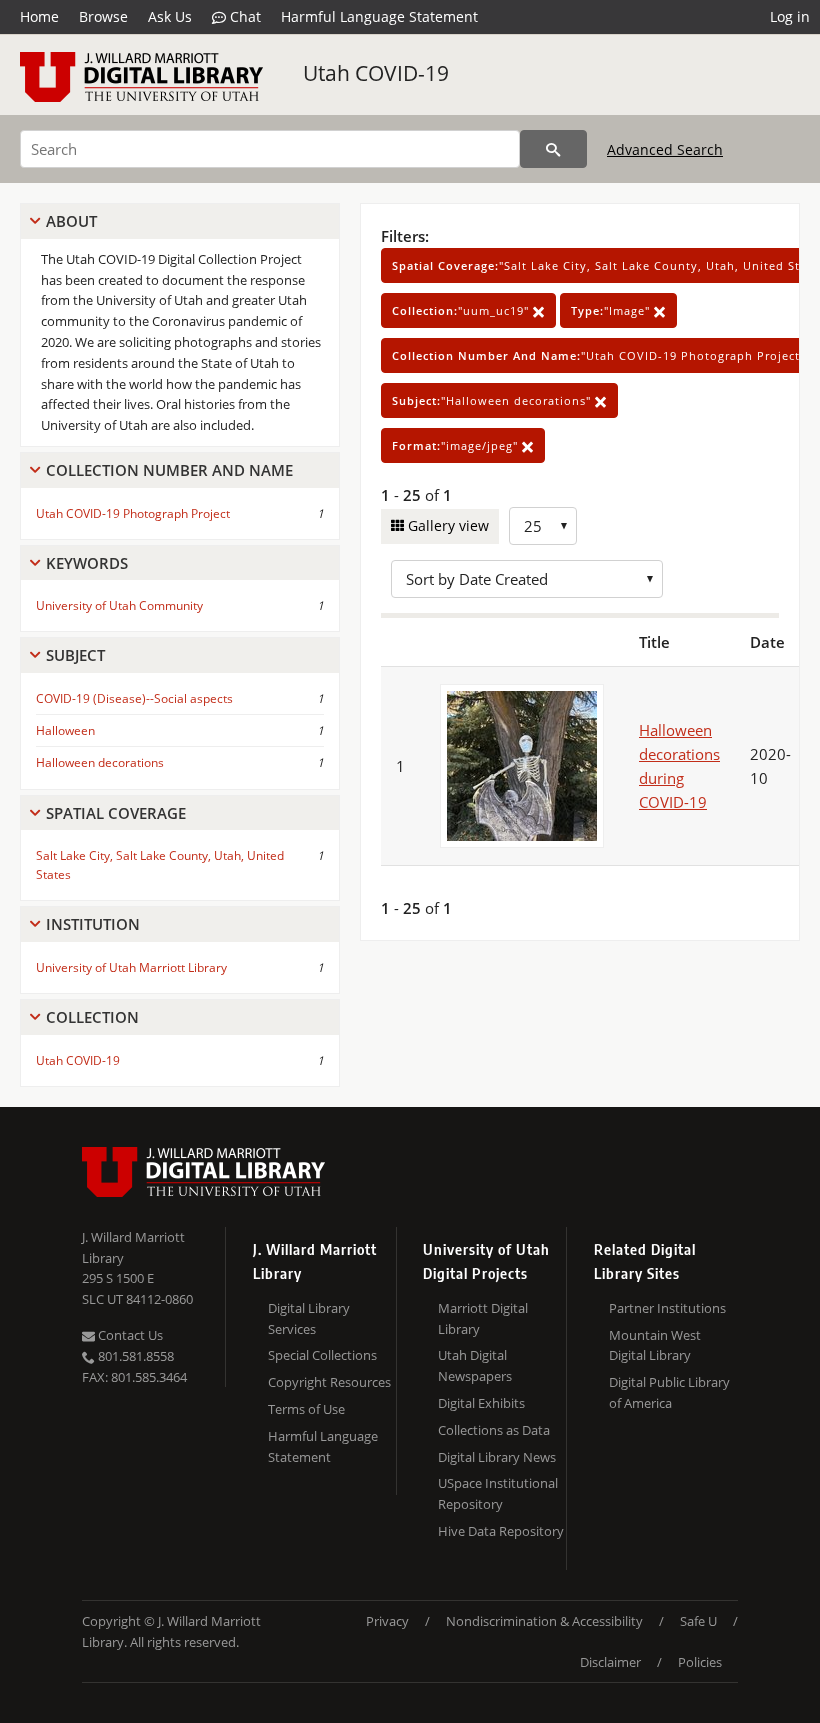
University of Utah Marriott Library (131, 967)
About (71, 221)
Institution (93, 924)
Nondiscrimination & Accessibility (544, 1621)
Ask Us (170, 16)
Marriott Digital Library (483, 1318)
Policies (700, 1662)
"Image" (612, 310)
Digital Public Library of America (669, 1392)
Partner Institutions (667, 1308)
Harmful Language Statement (379, 16)
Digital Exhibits (481, 1403)
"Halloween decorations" (493, 400)
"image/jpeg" (457, 445)
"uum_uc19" (462, 310)
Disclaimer (610, 1662)
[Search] (553, 149)
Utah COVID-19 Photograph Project (133, 513)
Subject (75, 655)
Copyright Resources (329, 1382)
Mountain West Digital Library (655, 1345)
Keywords (87, 563)
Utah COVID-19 (376, 73)
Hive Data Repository (501, 1531)
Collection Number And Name (169, 470)
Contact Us (129, 1335)
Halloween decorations (100, 762)
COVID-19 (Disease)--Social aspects (134, 698)
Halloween (65, 730)
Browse (103, 16)
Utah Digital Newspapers (475, 1365)
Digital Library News (497, 1457)
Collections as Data (494, 1430)
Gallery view (446, 525)
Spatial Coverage (116, 813)
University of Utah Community (119, 605)
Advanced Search (665, 149)
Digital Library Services (309, 1318)
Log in (790, 16)
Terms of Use (306, 1409)
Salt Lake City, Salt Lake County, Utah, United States (160, 865)
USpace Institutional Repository (498, 1493)
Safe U (698, 1621)
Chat (243, 16)
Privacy (387, 1621)
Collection (92, 1017)
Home (39, 16)
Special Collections (322, 1355)
